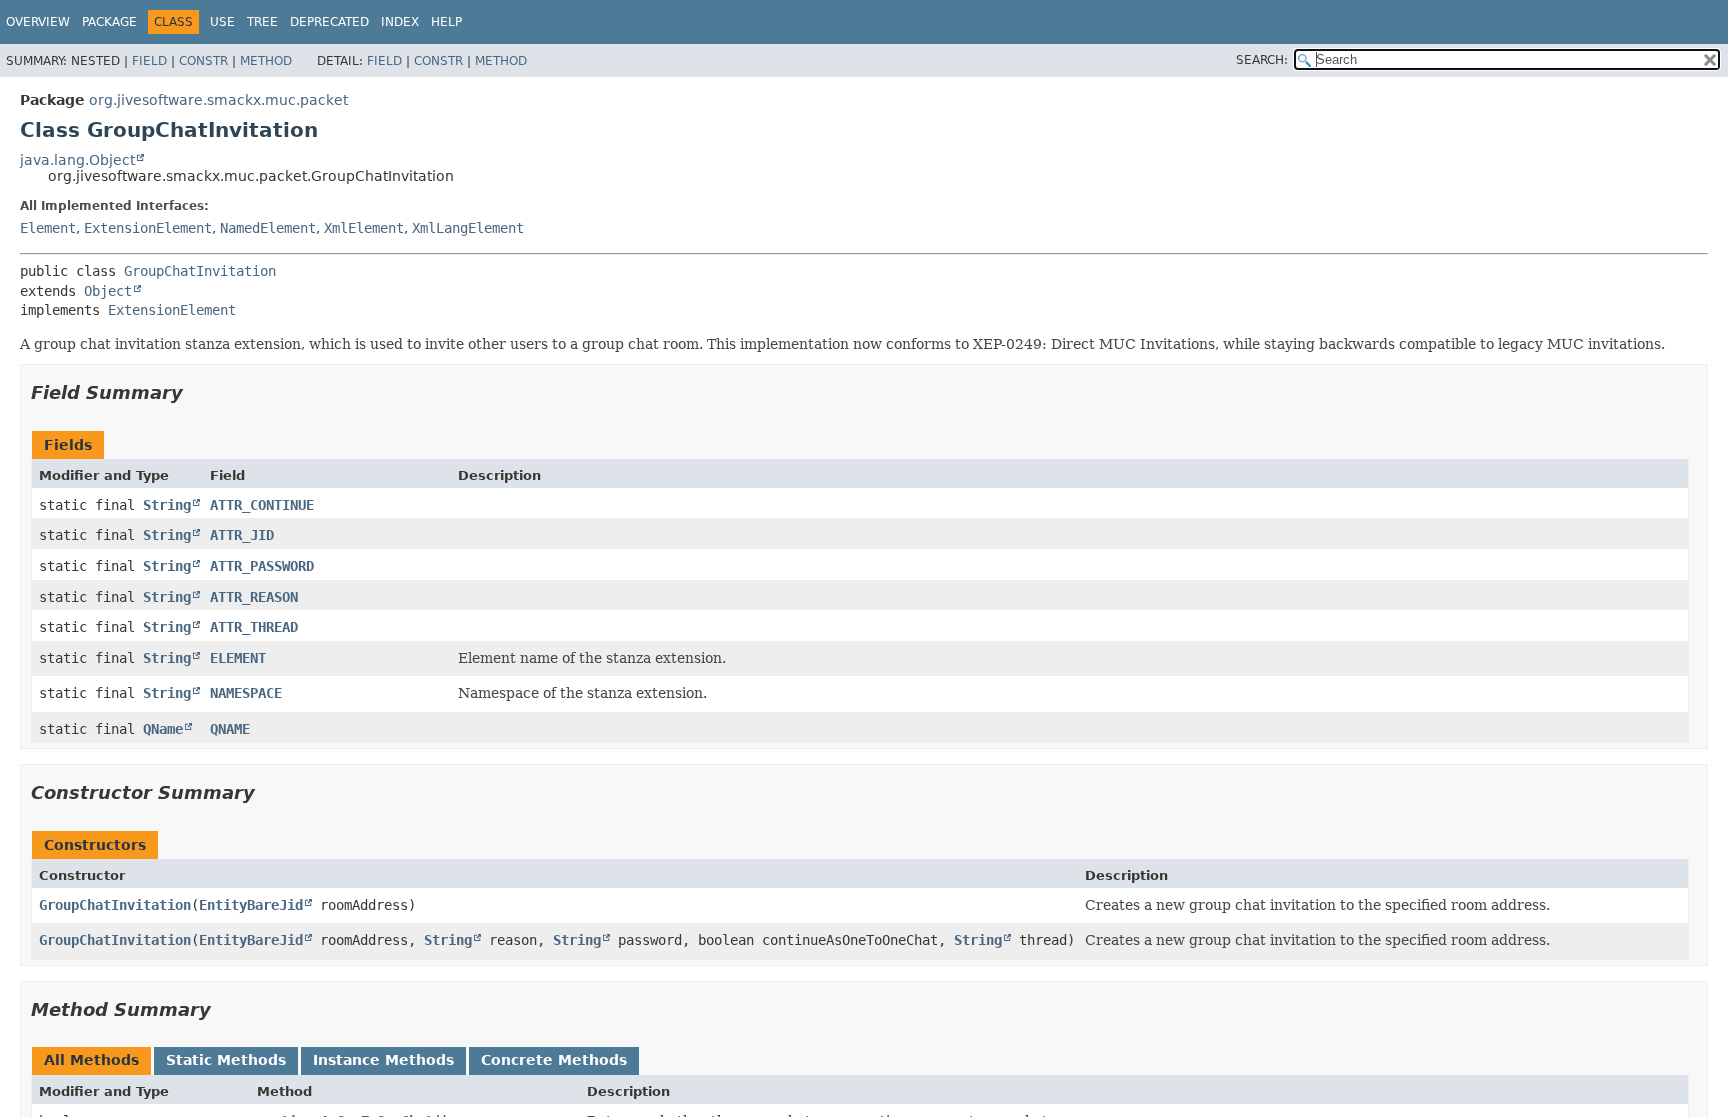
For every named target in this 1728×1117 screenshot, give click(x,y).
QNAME (230, 729)
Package (109, 22)
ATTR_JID (242, 535)
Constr (203, 61)
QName (163, 729)
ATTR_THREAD (254, 627)
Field (149, 61)
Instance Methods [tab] (383, 1060)
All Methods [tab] (91, 1060)
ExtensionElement (148, 228)
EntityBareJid (251, 905)
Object (108, 291)
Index (400, 22)
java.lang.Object (77, 160)
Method (266, 61)
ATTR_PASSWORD (262, 566)
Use (222, 22)
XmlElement (364, 228)
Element (48, 228)
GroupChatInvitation (200, 271)
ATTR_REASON (254, 597)
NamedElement (268, 228)
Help (446, 22)
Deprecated (329, 22)
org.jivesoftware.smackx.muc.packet (218, 100)
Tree (262, 22)
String (167, 505)
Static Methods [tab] (226, 1060)
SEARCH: (1262, 60)
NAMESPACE (246, 693)
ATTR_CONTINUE (262, 505)
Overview (38, 22)
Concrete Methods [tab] (554, 1060)
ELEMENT (238, 658)
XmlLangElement (468, 228)
